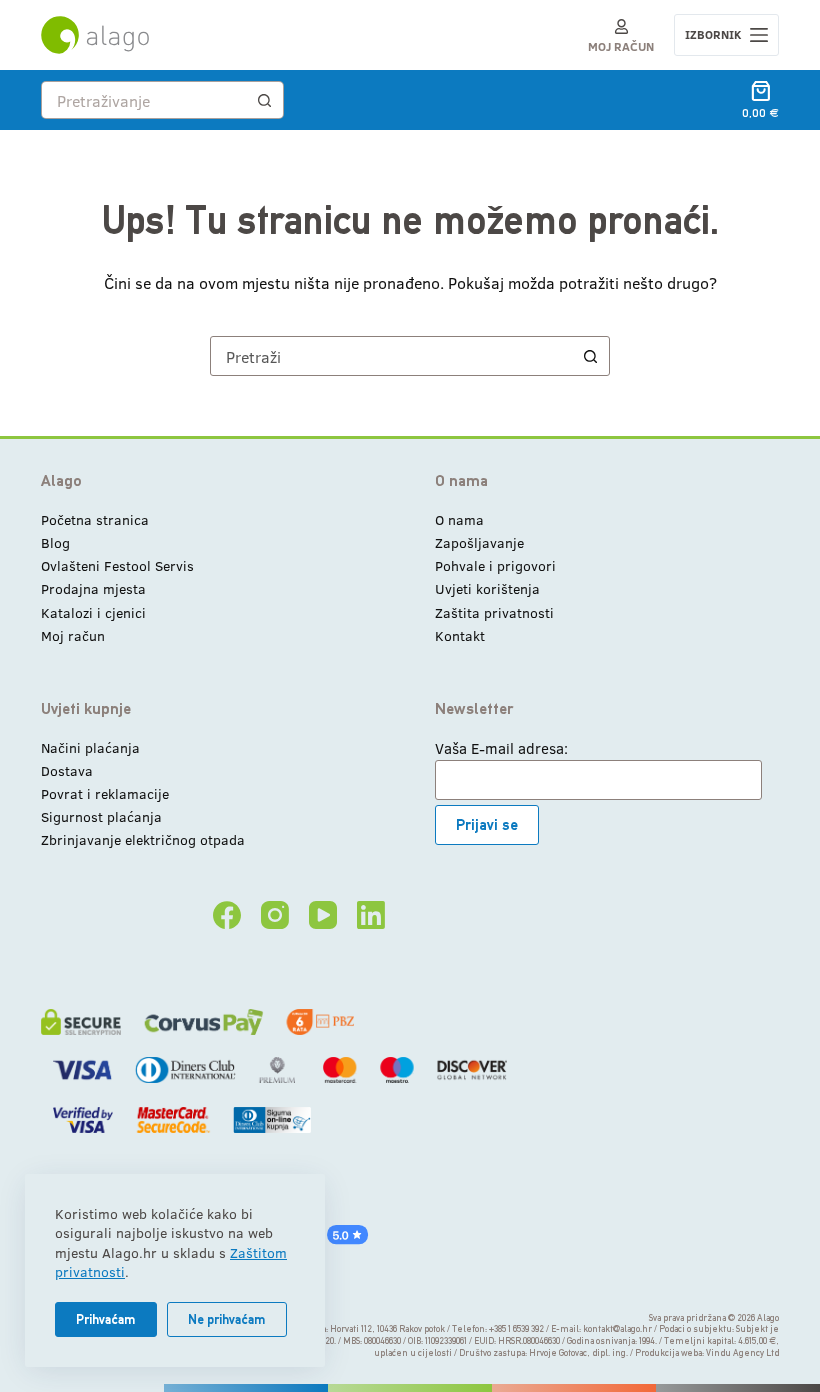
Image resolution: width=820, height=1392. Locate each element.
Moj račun (73, 635)
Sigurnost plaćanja (101, 816)
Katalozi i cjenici (93, 612)
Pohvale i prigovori (495, 565)
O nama (459, 519)
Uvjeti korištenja (487, 588)
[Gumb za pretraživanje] (265, 100)
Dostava (67, 770)
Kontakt (460, 635)
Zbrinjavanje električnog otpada (143, 839)
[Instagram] (275, 915)
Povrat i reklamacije (105, 793)
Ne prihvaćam (227, 1319)
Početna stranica (95, 519)
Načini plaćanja (90, 747)
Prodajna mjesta (93, 588)
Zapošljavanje (479, 542)
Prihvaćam (106, 1319)
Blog (55, 542)
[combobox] (144, 100)
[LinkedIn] (371, 915)
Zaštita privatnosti (494, 612)
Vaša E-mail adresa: (501, 748)
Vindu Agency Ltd (742, 1353)
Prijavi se (487, 824)
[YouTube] (323, 915)
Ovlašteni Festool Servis (117, 565)
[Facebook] (227, 915)
